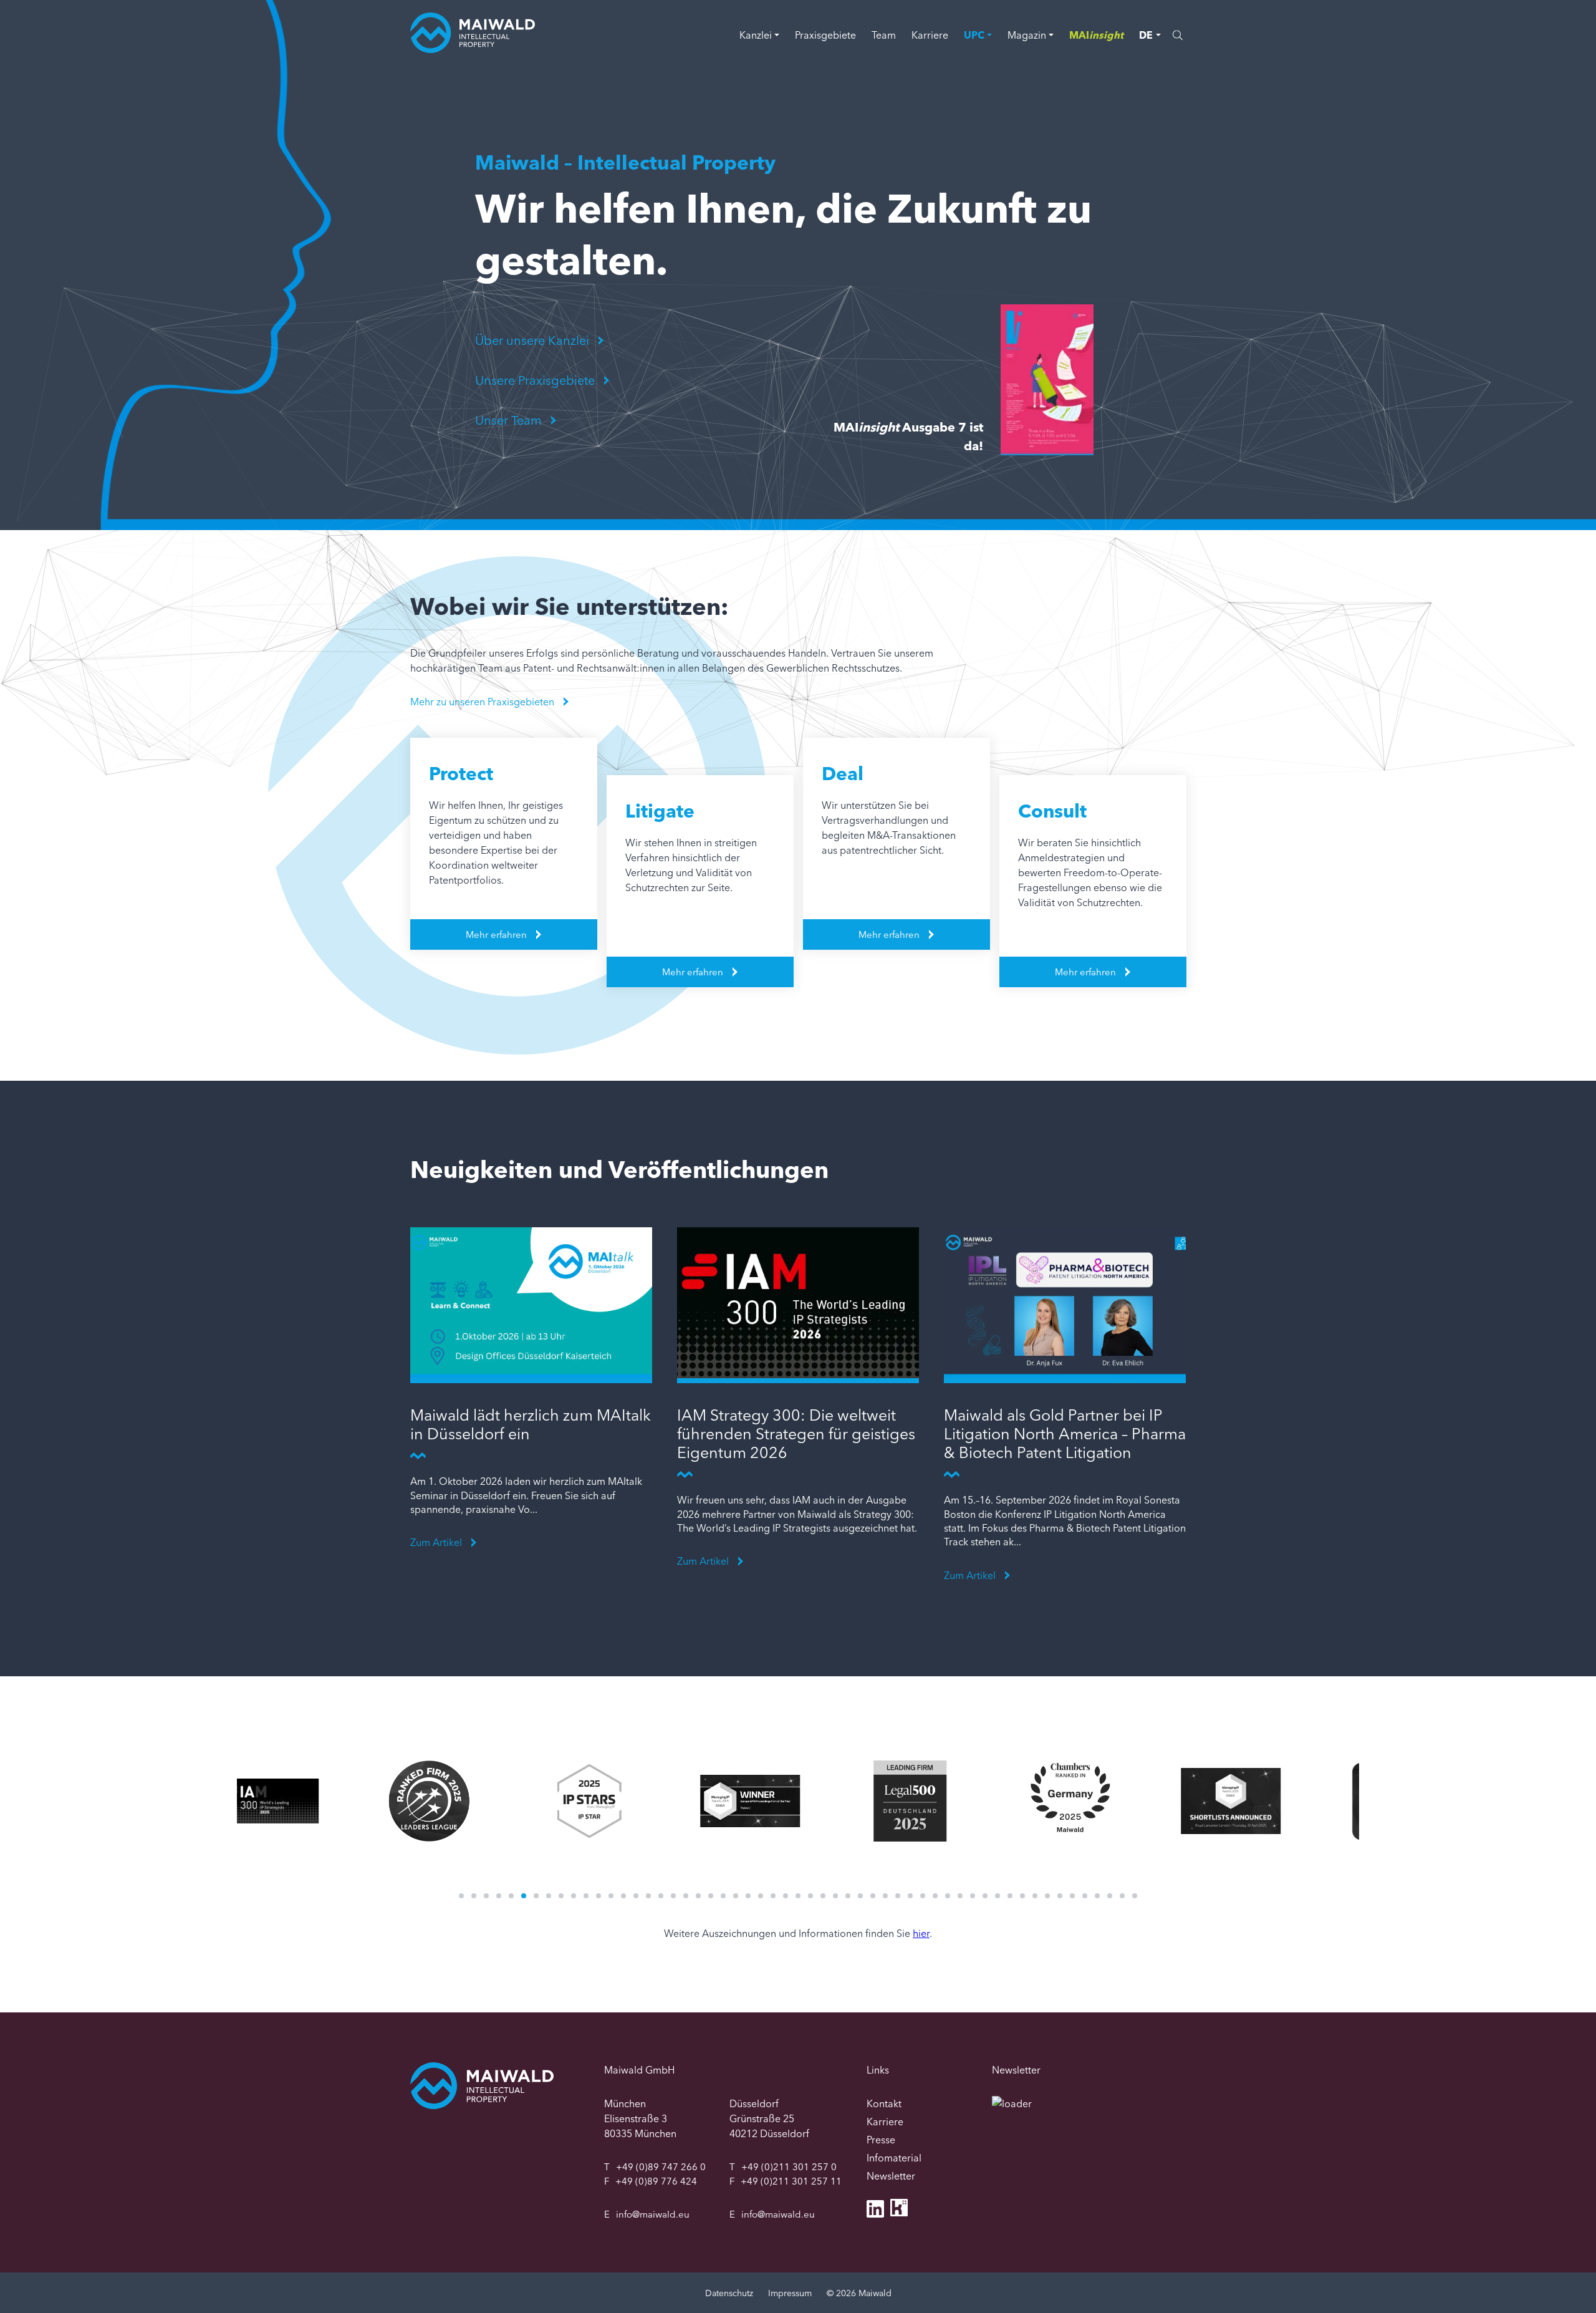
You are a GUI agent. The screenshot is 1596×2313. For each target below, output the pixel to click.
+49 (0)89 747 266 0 (661, 2167)
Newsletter (891, 2176)
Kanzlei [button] (756, 35)
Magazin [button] (1027, 35)
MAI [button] (1096, 35)
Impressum (790, 2293)
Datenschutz (729, 2293)
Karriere (930, 35)
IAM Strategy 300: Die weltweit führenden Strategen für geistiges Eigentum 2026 (796, 1434)
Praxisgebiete (825, 35)
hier (921, 1933)
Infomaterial (894, 2158)
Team (884, 35)
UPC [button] (974, 35)
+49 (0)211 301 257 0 (789, 2167)
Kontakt (884, 2103)
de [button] (1146, 35)
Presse (881, 2140)
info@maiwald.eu (653, 2214)
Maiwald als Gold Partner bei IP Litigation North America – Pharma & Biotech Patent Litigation (1065, 1434)
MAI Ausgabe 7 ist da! (908, 436)
